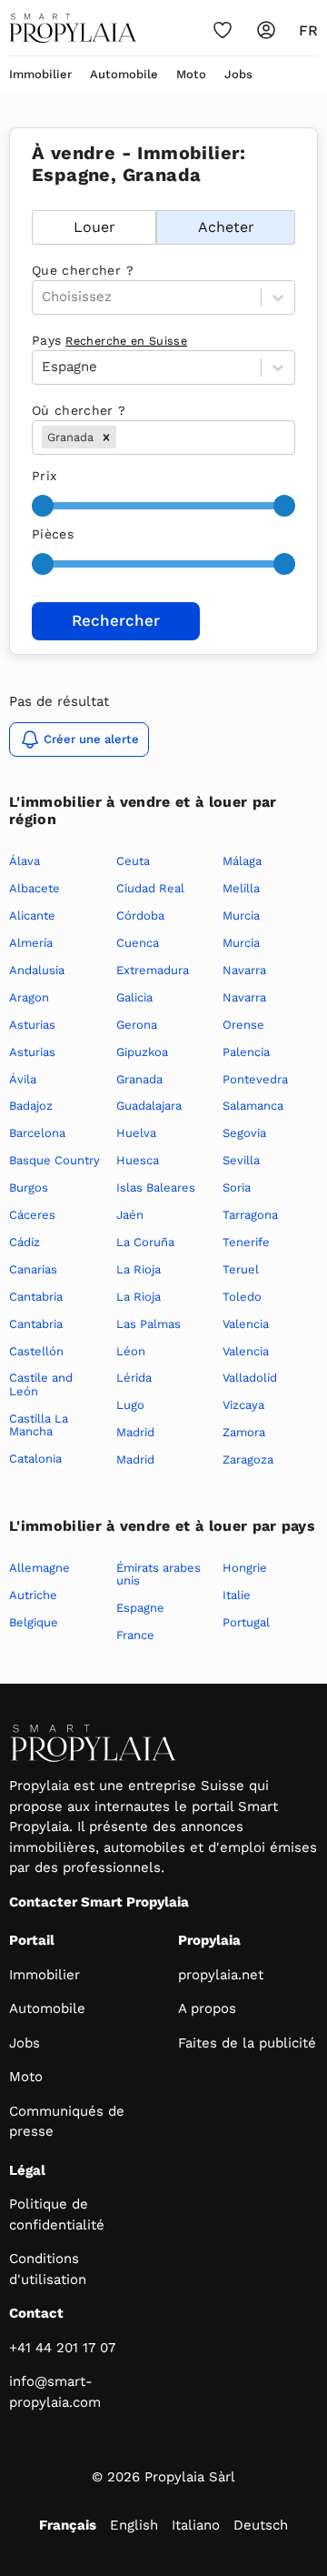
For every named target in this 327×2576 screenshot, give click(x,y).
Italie (237, 1595)
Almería (31, 943)
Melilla (241, 888)
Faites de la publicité (247, 2043)
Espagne (140, 1608)
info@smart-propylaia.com (55, 2392)
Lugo (130, 1405)
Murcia (241, 916)
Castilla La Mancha (39, 1425)
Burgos (29, 1187)
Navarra (244, 970)
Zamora (244, 1432)
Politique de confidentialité (57, 2214)
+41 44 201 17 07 (62, 2348)
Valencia (246, 1324)
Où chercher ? (79, 410)
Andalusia (37, 970)
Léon (131, 1351)
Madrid (135, 1432)
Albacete (35, 888)
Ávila (23, 1079)
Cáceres (32, 1215)
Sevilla (241, 1160)
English (134, 2525)
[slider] (43, 506)
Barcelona (37, 1133)
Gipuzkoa (142, 1052)
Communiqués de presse (67, 2122)
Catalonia (35, 1459)
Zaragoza (248, 1459)
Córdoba (140, 916)
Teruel (241, 1269)
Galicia (134, 997)
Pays (109, 340)
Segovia (244, 1133)
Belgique (34, 1622)
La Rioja (139, 1269)
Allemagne (40, 1568)
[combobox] (122, 437)
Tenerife (246, 1242)
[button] (106, 437)
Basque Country (54, 1160)
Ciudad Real (150, 888)
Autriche (33, 1595)
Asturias (32, 1025)
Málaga (242, 861)
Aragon (29, 997)
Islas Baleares (156, 1187)
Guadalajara (149, 1106)
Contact (36, 2313)
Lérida (134, 1378)
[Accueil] (73, 28)
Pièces (53, 534)
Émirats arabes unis (159, 1574)
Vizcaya (243, 1405)
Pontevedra (255, 1079)
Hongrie (245, 1568)
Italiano (196, 2525)
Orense (243, 1025)
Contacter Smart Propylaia (99, 1902)
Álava (25, 861)
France (135, 1635)
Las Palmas (149, 1324)
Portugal (246, 1622)
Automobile (124, 74)
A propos (207, 2008)
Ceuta (133, 861)
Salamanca (253, 1106)
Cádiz (25, 1242)
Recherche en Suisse (126, 341)
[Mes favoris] (223, 30)
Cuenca (138, 943)
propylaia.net (221, 1975)
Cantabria (36, 1297)
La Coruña (145, 1242)
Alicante (32, 916)
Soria (237, 1187)
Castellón (36, 1351)
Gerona (137, 1025)
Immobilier (40, 74)
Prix (44, 476)
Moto (191, 74)
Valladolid (250, 1378)
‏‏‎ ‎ (34, 200)
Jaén (130, 1215)
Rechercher (116, 620)
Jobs (238, 74)
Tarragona (250, 1215)
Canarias (33, 1269)
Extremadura (153, 970)
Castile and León (41, 1384)
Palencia (246, 1052)
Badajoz (31, 1106)
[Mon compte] (266, 30)
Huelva (136, 1133)
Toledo (242, 1297)
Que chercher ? (83, 270)
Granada (139, 1079)
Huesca (138, 1160)
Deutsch (261, 2525)
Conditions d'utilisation (48, 2269)
